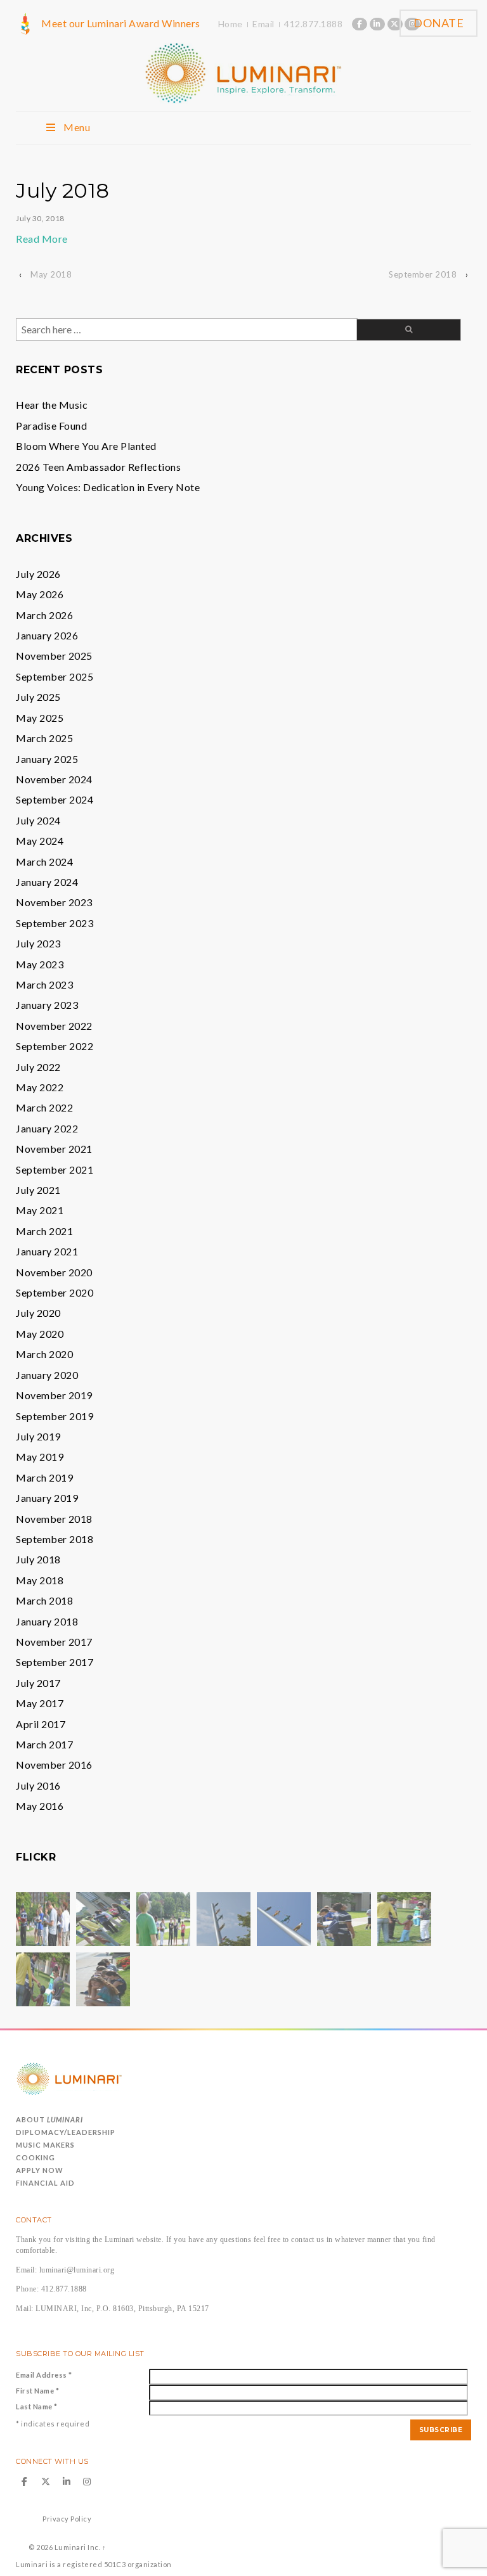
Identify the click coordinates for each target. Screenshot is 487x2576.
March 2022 (44, 1107)
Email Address (44, 2375)
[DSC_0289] (224, 1918)
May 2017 (40, 1703)
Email (263, 24)
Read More (42, 239)
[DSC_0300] (43, 1978)
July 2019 (38, 1436)
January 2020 (47, 1375)
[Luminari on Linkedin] (377, 24)
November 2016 (54, 1765)
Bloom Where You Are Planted (86, 446)
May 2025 (40, 718)
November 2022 (54, 1026)
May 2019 (40, 1457)
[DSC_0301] (404, 1918)
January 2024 (47, 882)
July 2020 (38, 1313)
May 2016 (40, 1806)
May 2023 (40, 964)
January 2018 (47, 1621)
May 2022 (40, 1087)
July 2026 (38, 574)
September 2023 (55, 923)
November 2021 (54, 1149)
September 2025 (55, 676)
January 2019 (47, 1498)
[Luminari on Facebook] (360, 24)
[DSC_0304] (344, 1918)
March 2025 (44, 738)
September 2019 (55, 1416)
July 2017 (38, 1683)
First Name (37, 2391)
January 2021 (47, 1251)
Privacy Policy (67, 2519)
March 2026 (44, 615)
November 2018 (54, 1519)
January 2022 (47, 1128)
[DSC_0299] (284, 1918)
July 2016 (38, 1785)
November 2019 (54, 1395)
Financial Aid (45, 2183)
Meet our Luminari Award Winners (121, 23)
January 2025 (47, 759)
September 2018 (423, 274)
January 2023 (47, 1005)
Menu (77, 127)
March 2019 (44, 1477)
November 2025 (54, 656)
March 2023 (44, 984)
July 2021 (38, 1190)
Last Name (37, 2406)
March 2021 (44, 1231)
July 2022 (38, 1067)
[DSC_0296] (163, 1918)
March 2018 (44, 1600)
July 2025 (38, 697)
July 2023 (38, 943)
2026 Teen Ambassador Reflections (98, 467)
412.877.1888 (313, 24)
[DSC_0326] (103, 1978)
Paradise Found (51, 426)
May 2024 (40, 841)
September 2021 (55, 1169)
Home (231, 24)
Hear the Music (52, 405)
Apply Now (40, 2170)
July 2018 (38, 1559)
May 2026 (40, 594)
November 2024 (54, 779)
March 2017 (44, 1744)
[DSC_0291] (103, 1918)
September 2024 (55, 799)
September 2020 (55, 1292)
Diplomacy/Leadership (66, 2132)
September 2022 (55, 1046)
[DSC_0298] (43, 1918)
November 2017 (54, 1642)
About (49, 2119)
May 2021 (40, 1210)
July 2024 (38, 820)
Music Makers (45, 2145)
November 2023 (54, 902)
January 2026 (47, 635)
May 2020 (40, 1334)
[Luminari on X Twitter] (395, 24)
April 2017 (41, 1724)
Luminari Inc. (77, 2547)
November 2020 (54, 1272)
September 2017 (55, 1662)
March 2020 (44, 1354)
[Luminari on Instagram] (88, 2482)
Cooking (36, 2157)
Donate (438, 23)
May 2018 (51, 274)
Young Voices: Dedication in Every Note (108, 487)
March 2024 (44, 862)
